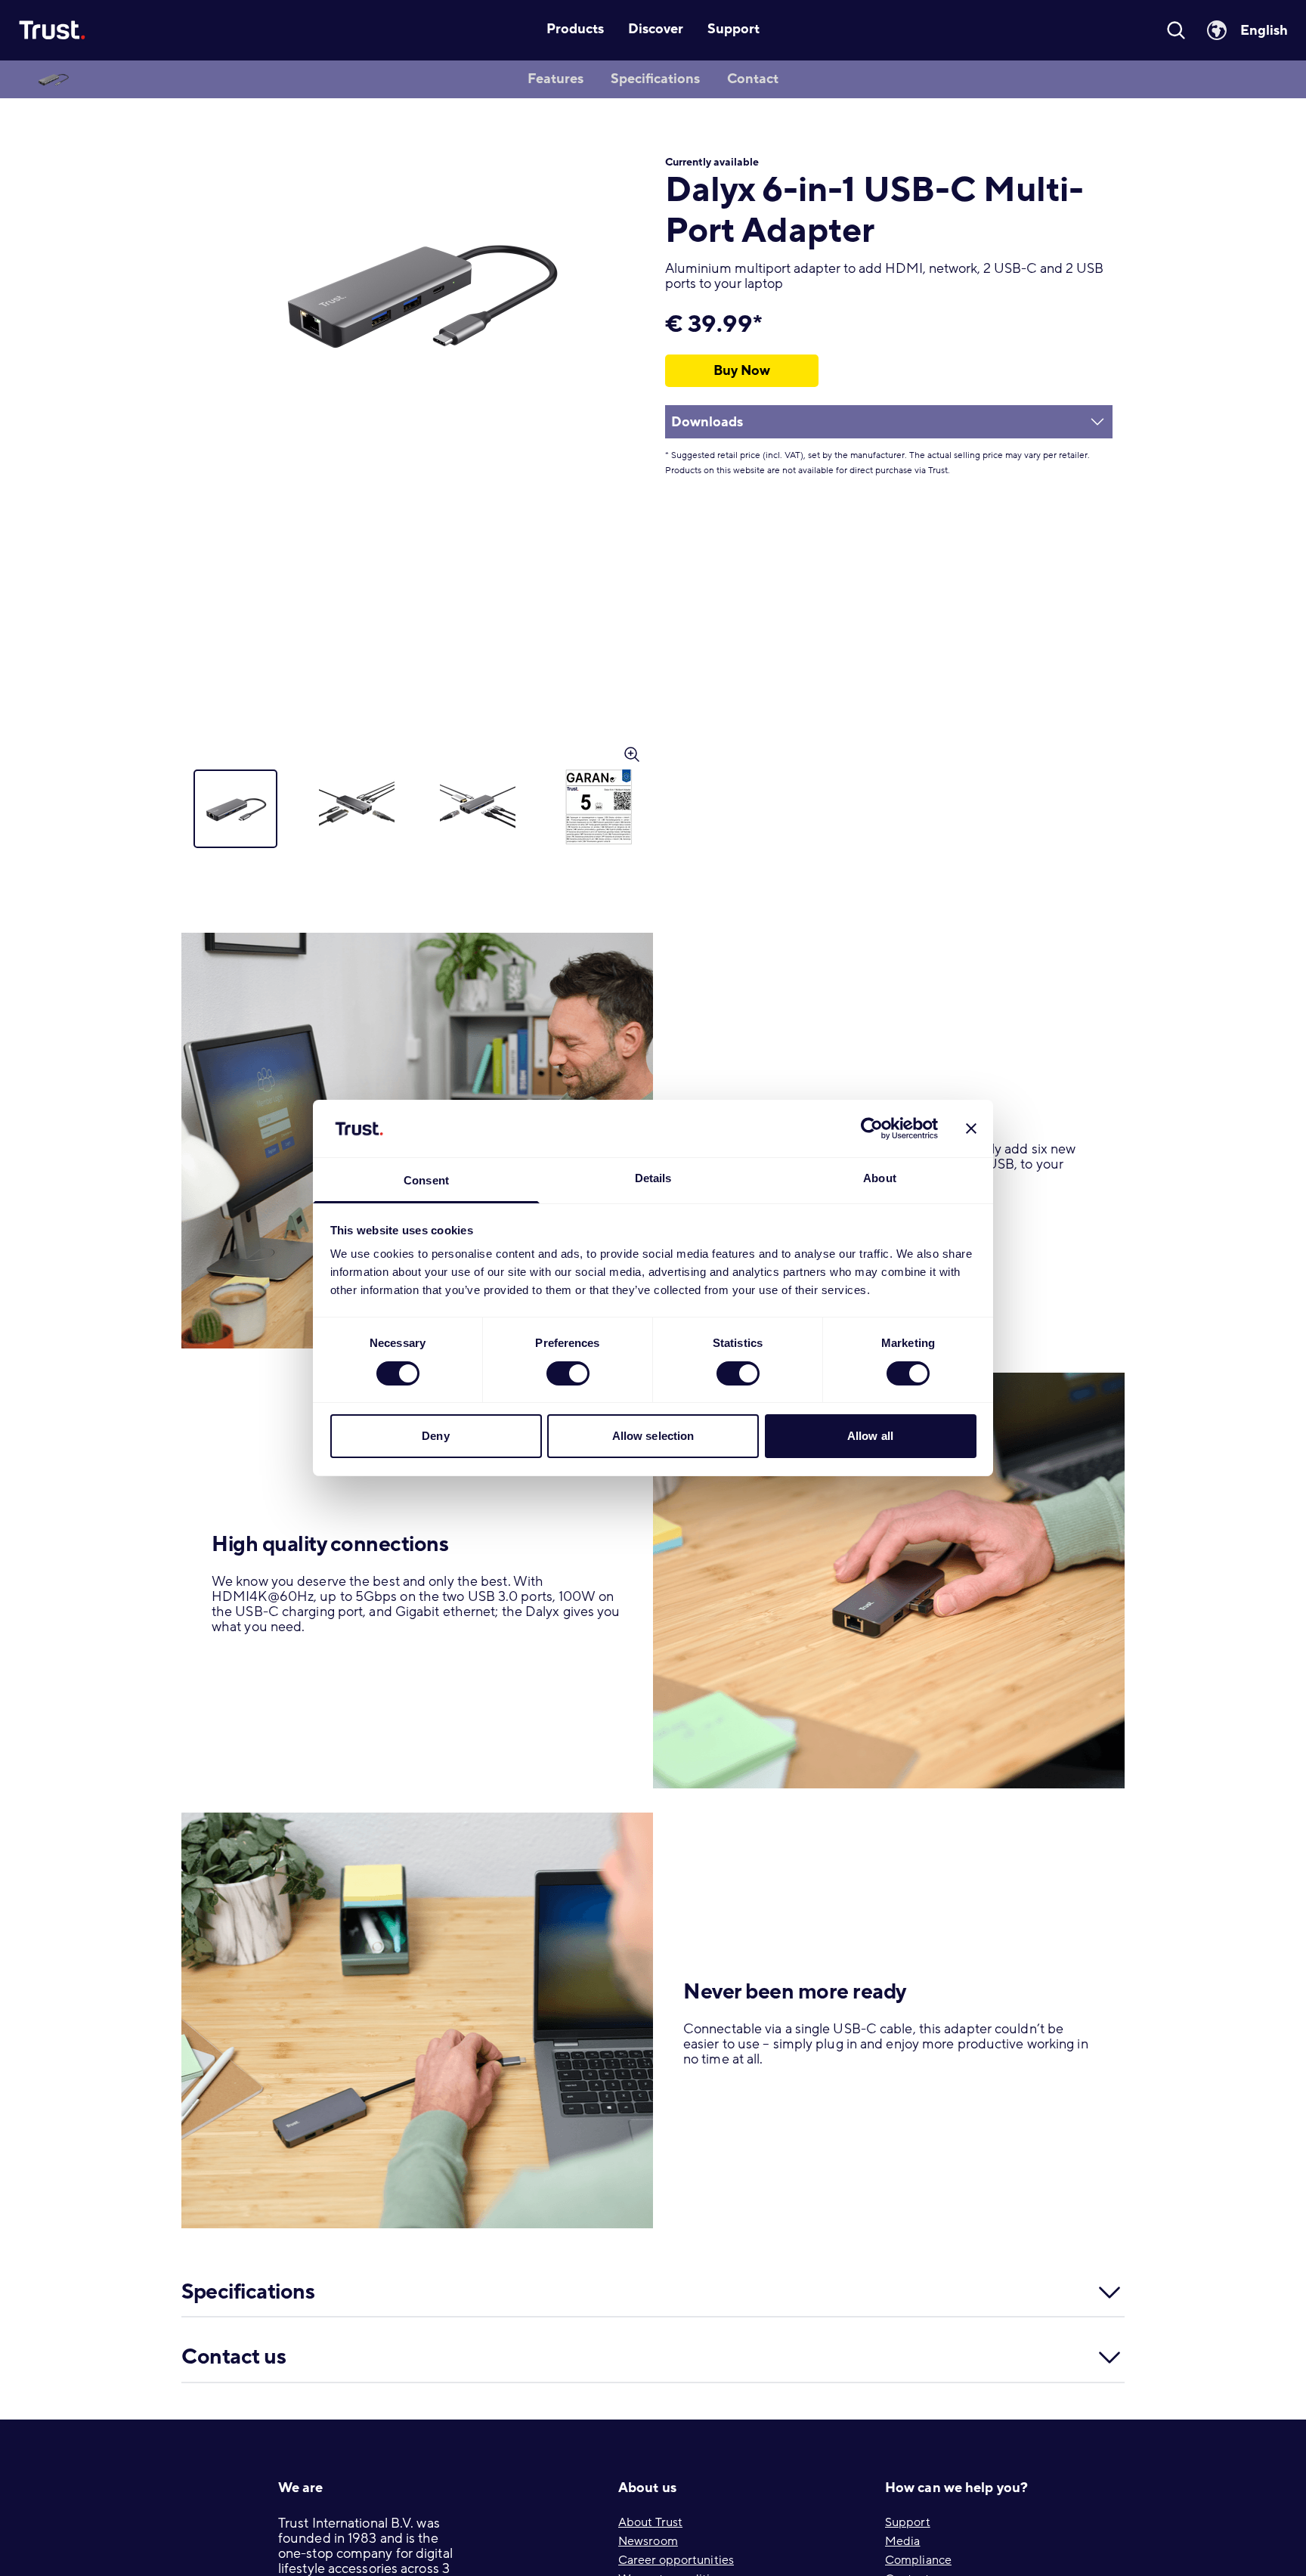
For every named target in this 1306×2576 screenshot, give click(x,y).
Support (908, 2522)
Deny (435, 1437)
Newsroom (648, 2541)
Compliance (918, 2560)
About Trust (650, 2522)
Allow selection (653, 1437)
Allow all (870, 1437)
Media (903, 2541)
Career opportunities (676, 2560)
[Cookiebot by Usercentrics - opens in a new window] (872, 1129)
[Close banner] (971, 1129)
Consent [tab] (426, 1181)
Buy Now (742, 370)
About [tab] (880, 1179)
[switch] (568, 1373)
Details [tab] (653, 1179)
